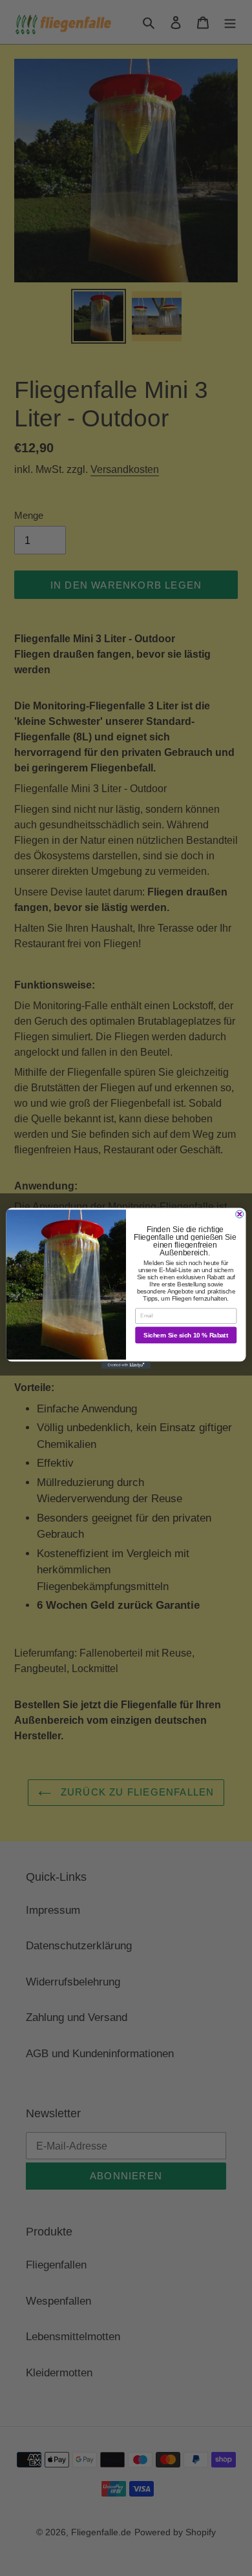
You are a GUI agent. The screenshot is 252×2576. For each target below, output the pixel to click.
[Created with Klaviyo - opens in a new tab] (126, 1365)
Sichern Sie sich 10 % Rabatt (186, 1335)
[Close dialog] (240, 1214)
